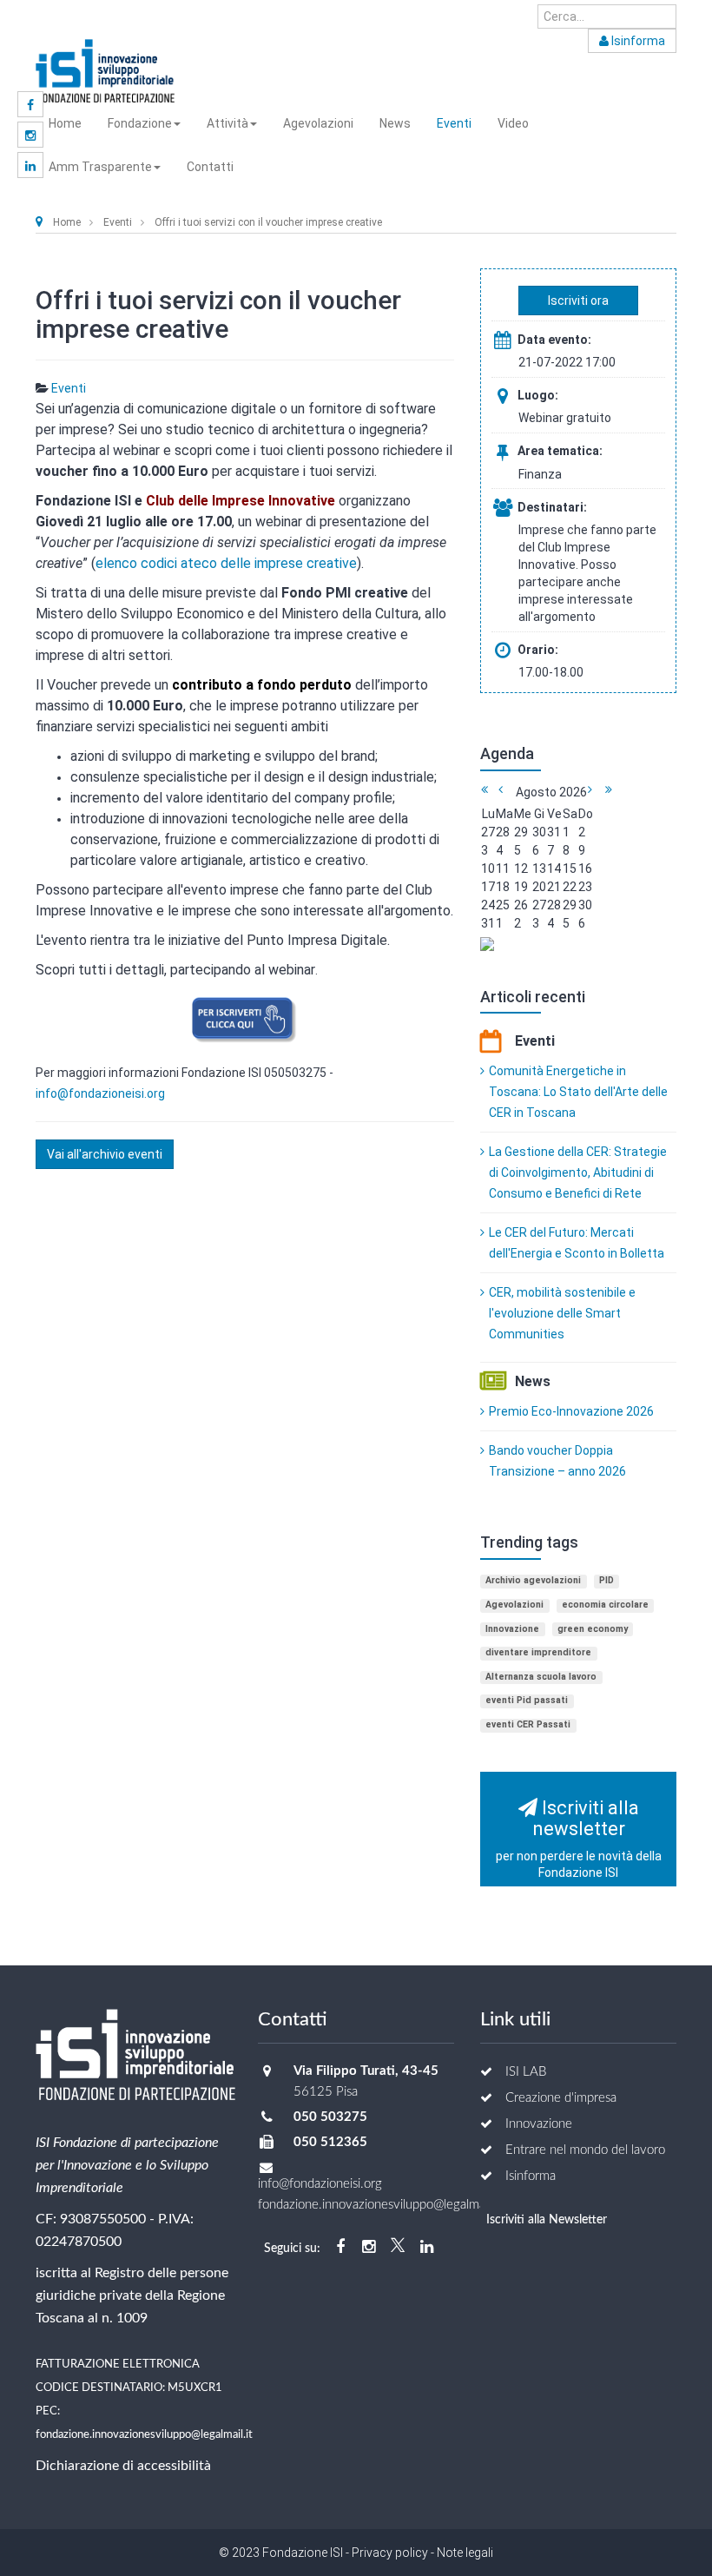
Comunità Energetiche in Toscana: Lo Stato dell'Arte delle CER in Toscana (578, 1092)
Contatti (210, 167)
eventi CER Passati (528, 1724)
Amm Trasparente (100, 167)
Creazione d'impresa (561, 2098)
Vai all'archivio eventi (105, 1154)
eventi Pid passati (527, 1700)
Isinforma (637, 41)
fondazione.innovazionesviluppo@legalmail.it (144, 2434)
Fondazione (140, 123)
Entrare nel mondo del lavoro (585, 2150)
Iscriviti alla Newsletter (547, 2220)
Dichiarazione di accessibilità (123, 2466)
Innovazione (512, 1629)
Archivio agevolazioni (533, 1580)
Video (513, 123)
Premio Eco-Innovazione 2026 (571, 1411)
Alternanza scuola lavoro (541, 1677)
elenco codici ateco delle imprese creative (226, 563)
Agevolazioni (318, 123)
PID (607, 1580)
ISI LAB (526, 2072)
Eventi (454, 123)
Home (65, 123)
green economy (593, 1629)
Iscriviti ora (578, 301)
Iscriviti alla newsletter (579, 1839)
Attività (227, 123)
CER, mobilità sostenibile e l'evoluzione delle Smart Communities (562, 1313)
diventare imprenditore (538, 1652)
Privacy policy (390, 2553)
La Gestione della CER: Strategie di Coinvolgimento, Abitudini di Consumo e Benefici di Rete (578, 1172)
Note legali (464, 2553)
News (395, 123)
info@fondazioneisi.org (100, 1093)
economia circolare (605, 1605)
